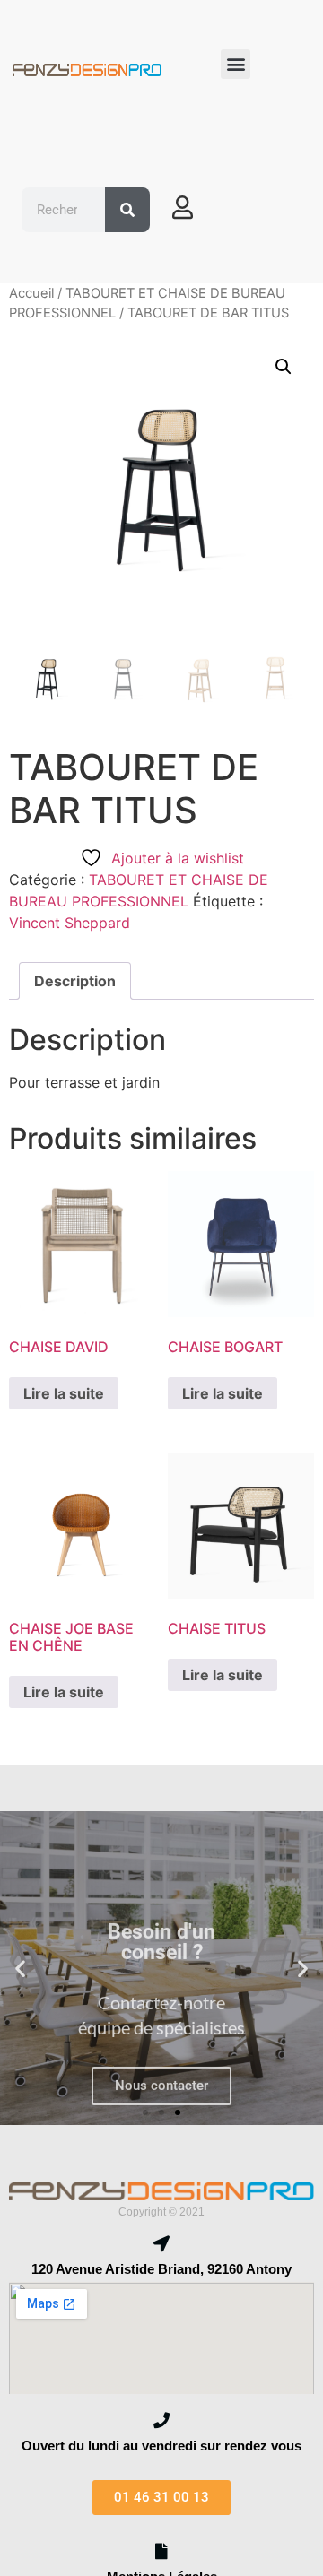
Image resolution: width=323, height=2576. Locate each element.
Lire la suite (64, 1393)
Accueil (31, 293)
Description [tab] (75, 981)
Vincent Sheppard (70, 923)
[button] (236, 64)
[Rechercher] (127, 210)
